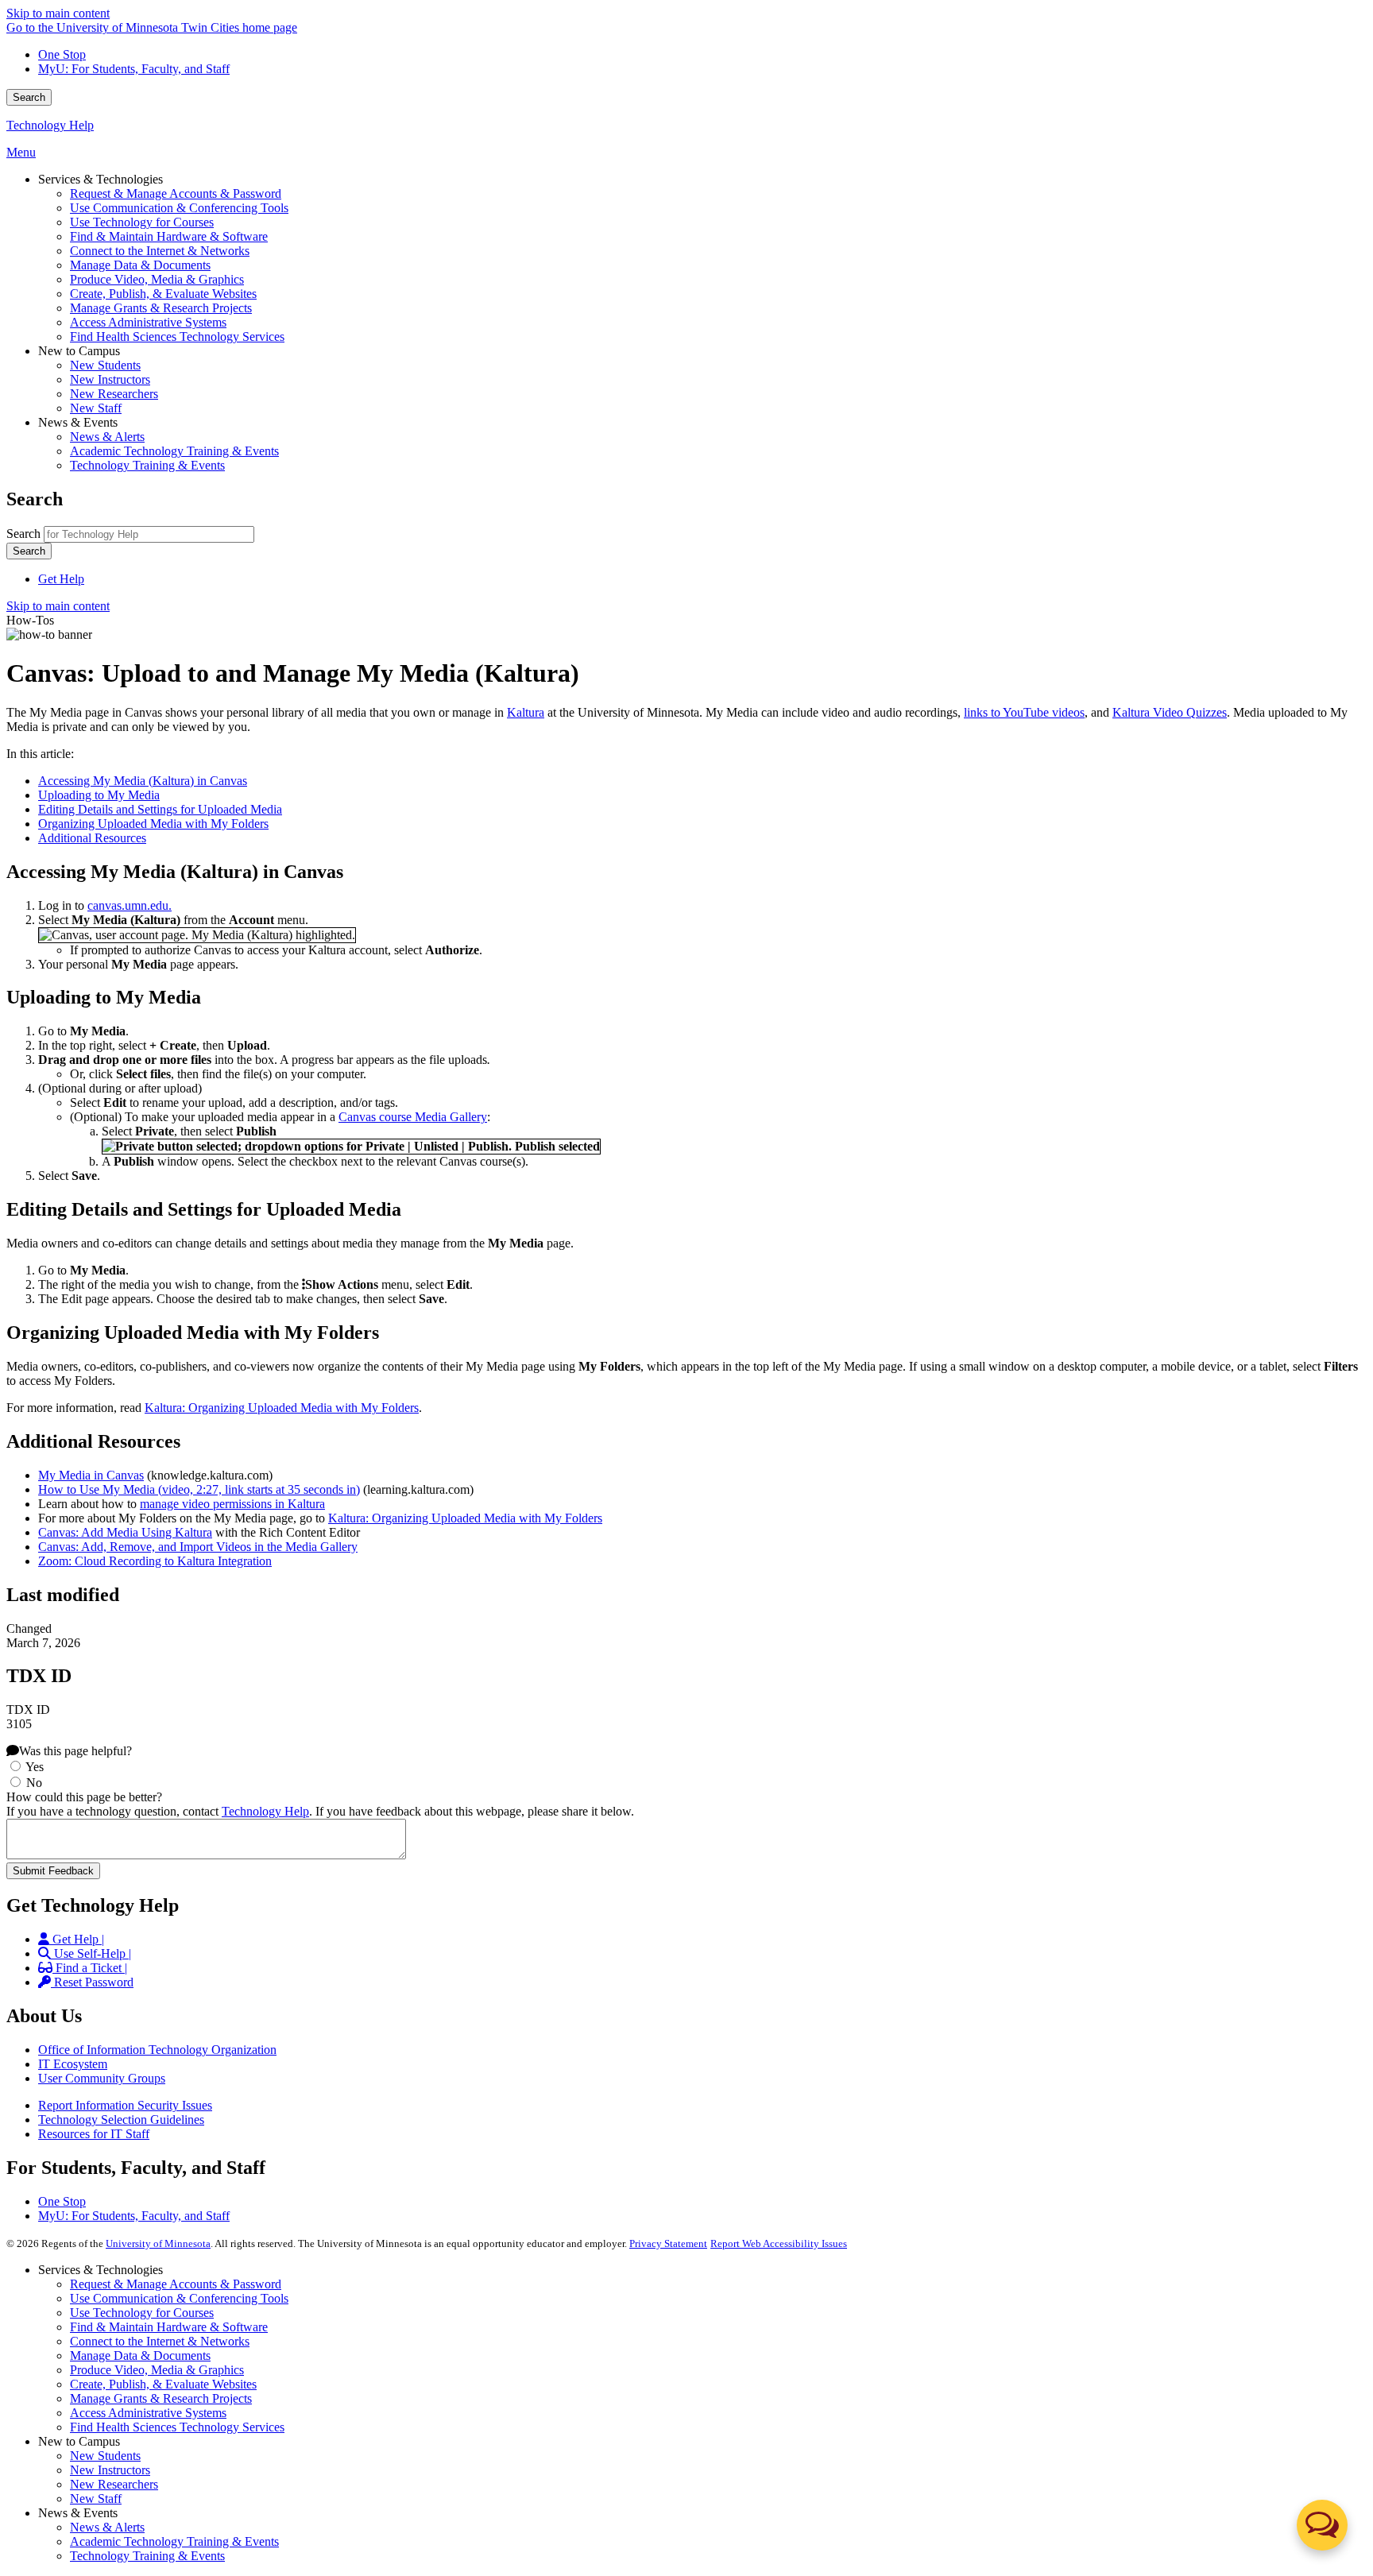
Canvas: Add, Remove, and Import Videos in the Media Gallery (198, 1547)
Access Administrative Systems (148, 2413)
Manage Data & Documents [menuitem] (140, 265)
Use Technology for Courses (142, 2313)
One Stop (62, 54)
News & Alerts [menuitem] (107, 437)
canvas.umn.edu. (130, 905)
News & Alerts (107, 2527)
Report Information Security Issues (125, 2105)
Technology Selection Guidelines (121, 2120)
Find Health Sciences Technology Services (177, 2427)
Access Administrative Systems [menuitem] (148, 322)
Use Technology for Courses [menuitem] (142, 222)
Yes (35, 1767)
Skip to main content (58, 13)
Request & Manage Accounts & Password (176, 2284)
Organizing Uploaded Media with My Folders (153, 824)
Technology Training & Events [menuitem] (147, 465)
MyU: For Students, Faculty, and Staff (134, 69)
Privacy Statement (668, 2243)
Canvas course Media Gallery (413, 1117)
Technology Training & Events (147, 2556)
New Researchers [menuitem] (114, 394)
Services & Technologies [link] (101, 179)
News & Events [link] (78, 422)
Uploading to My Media (99, 795)
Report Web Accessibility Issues (779, 2243)
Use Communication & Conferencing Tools (179, 2298)
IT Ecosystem (73, 2064)
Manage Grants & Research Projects (161, 2398)
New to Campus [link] (79, 351)
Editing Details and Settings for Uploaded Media (160, 809)
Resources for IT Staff (94, 2134)
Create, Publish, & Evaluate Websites (163, 2384)
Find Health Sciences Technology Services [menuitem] (177, 337)
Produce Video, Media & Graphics (157, 2370)
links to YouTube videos (1024, 712)
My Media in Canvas (91, 1475)
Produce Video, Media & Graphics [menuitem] (157, 279)
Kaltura (526, 712)
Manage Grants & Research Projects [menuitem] (161, 308)
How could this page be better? (84, 1797)
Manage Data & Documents (140, 2356)
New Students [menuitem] (105, 365)
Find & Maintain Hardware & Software (169, 2327)
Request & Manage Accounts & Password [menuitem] (176, 193)
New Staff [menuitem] (96, 408)
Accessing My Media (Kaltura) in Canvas (143, 781)
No (34, 1783)
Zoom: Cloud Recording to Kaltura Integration (155, 1561)
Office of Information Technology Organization (157, 2050)
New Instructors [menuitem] (110, 379)
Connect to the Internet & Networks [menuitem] (160, 251)
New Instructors (110, 2470)
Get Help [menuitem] (61, 579)
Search (29, 97)
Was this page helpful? (75, 1751)
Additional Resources (92, 838)
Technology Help (50, 125)
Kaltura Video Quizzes (1170, 712)
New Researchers (114, 2484)
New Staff (96, 2499)
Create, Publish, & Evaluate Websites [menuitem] (163, 294)
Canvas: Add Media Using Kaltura (125, 1532)
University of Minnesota (158, 2243)
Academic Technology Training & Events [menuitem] (174, 451)
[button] (1322, 2525)
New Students (105, 2456)
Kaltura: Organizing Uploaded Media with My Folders (282, 1408)
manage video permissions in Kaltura (232, 1504)
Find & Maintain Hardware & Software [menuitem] (169, 236)
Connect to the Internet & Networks (160, 2341)
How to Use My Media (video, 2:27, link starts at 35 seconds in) (199, 1489)
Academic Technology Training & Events (174, 2541)
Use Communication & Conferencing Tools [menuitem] (179, 208)
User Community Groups (102, 2078)
